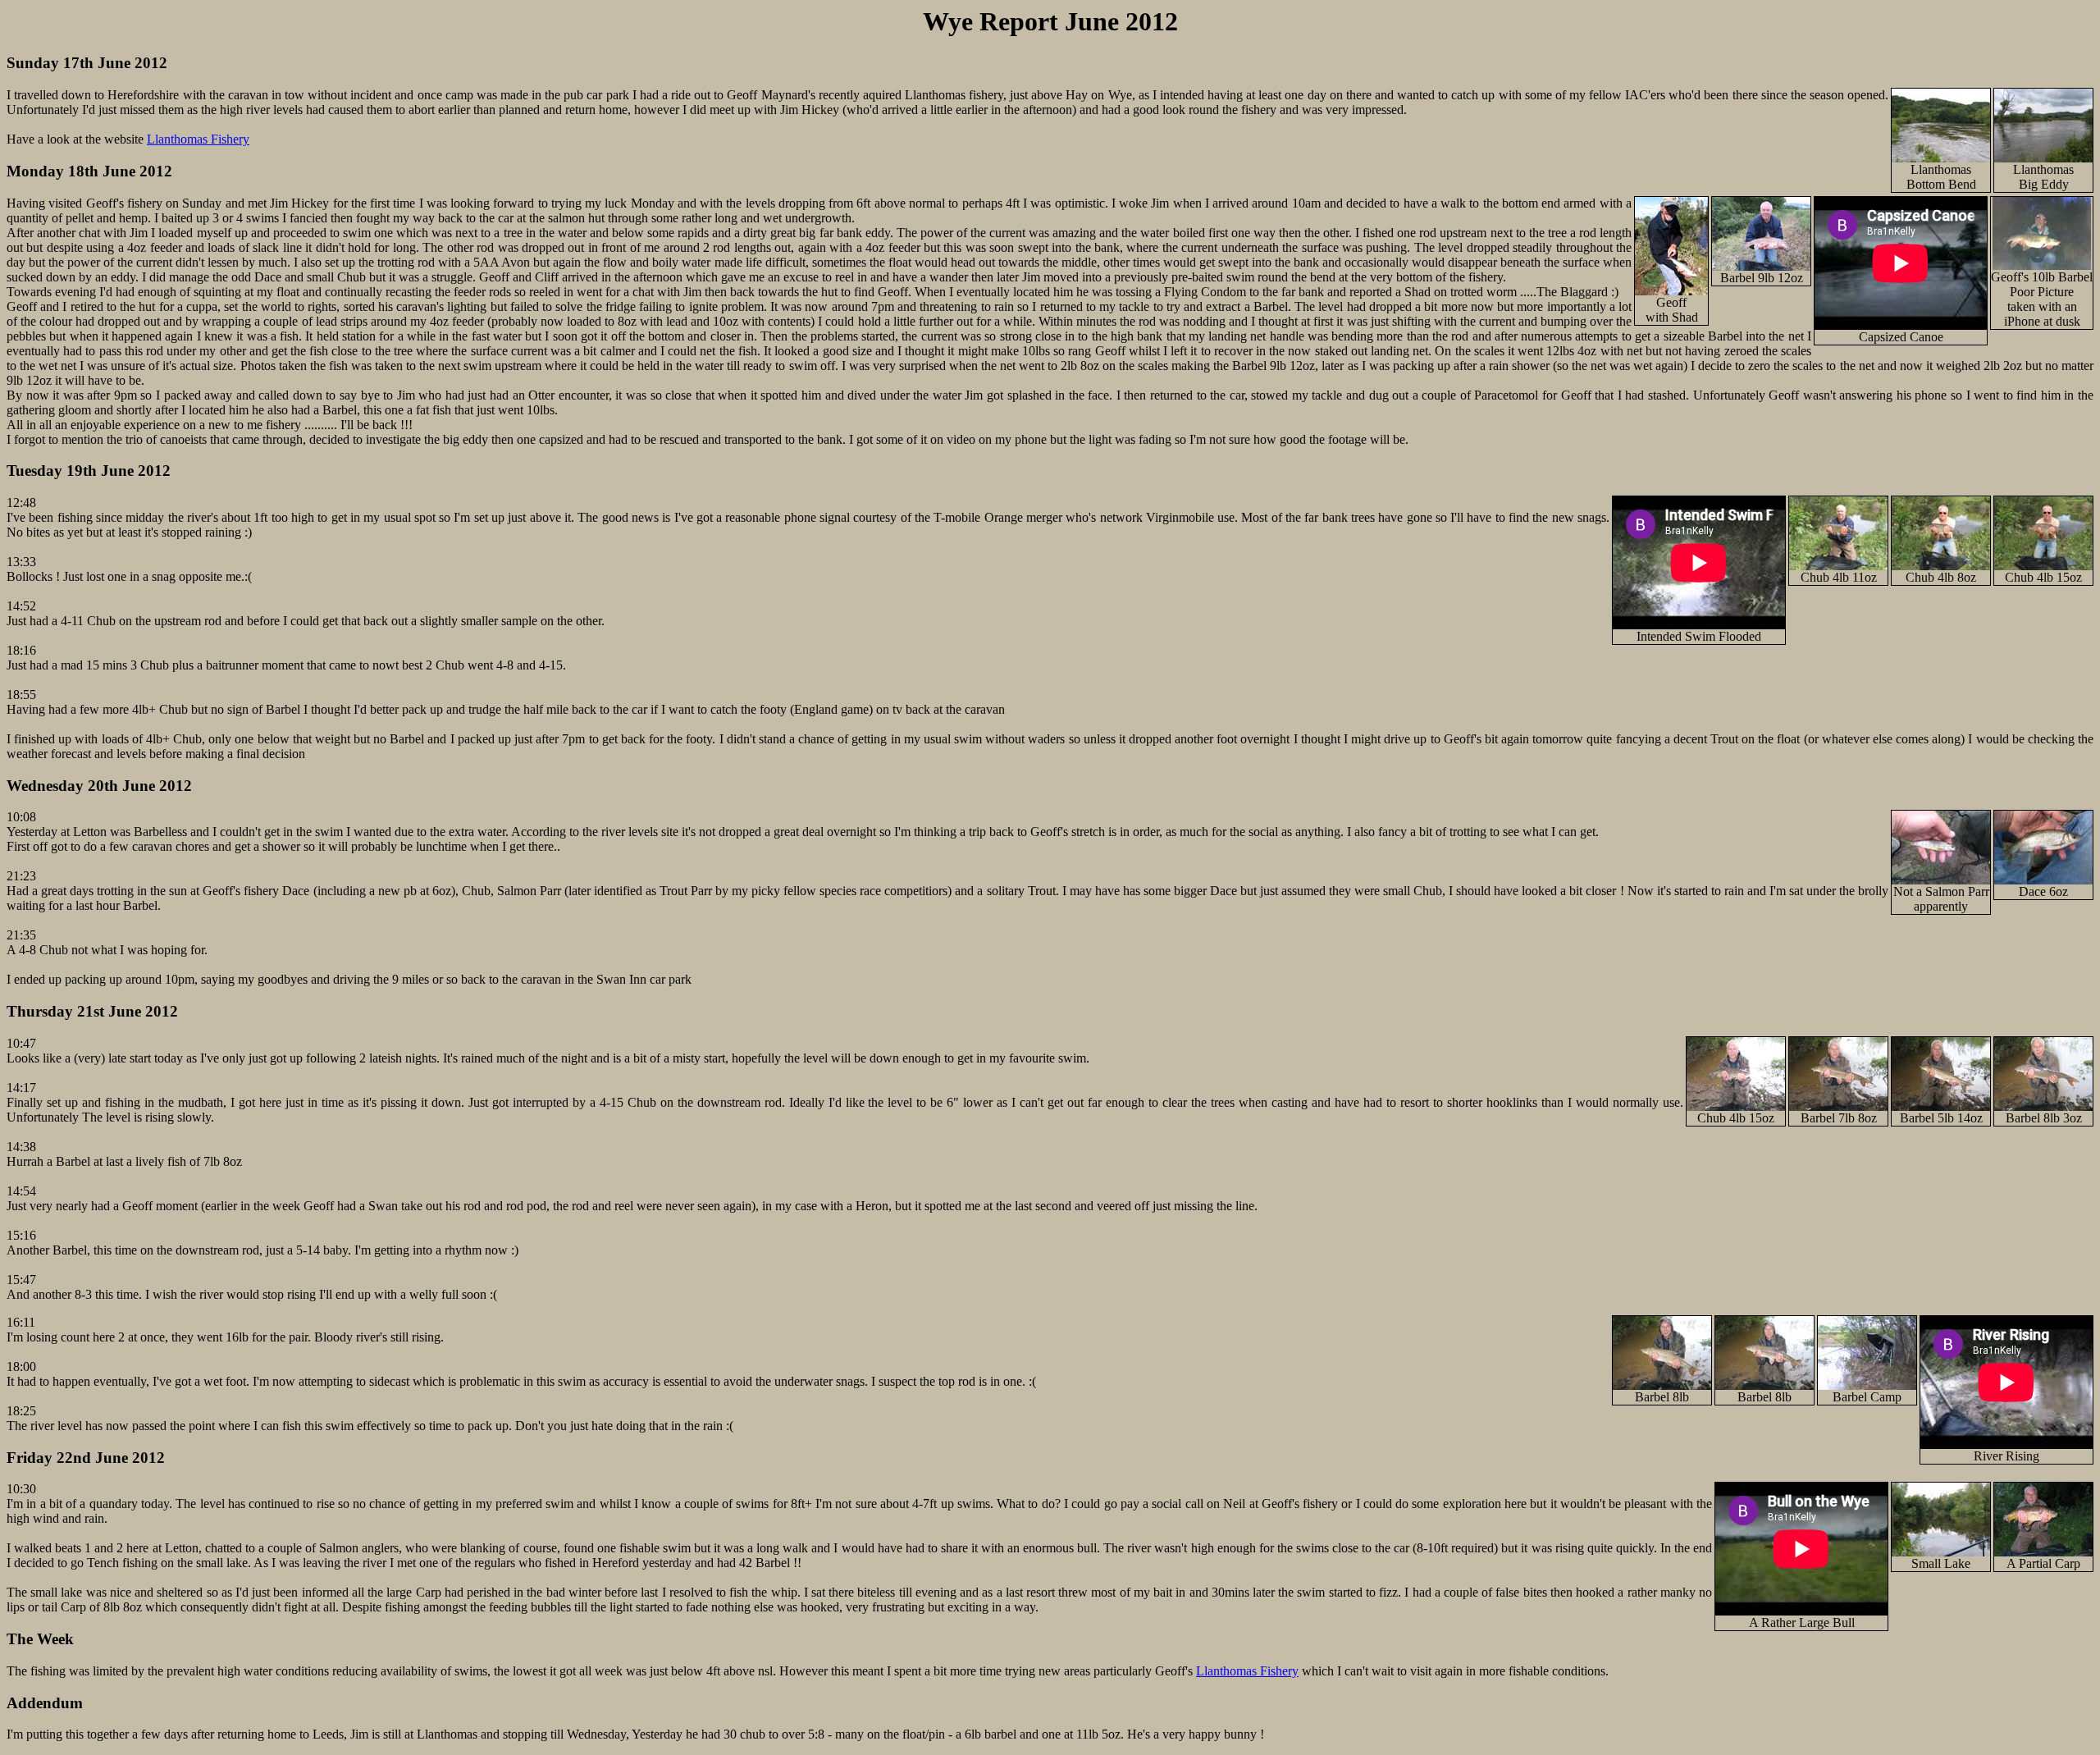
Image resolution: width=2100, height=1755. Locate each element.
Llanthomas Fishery (198, 139)
